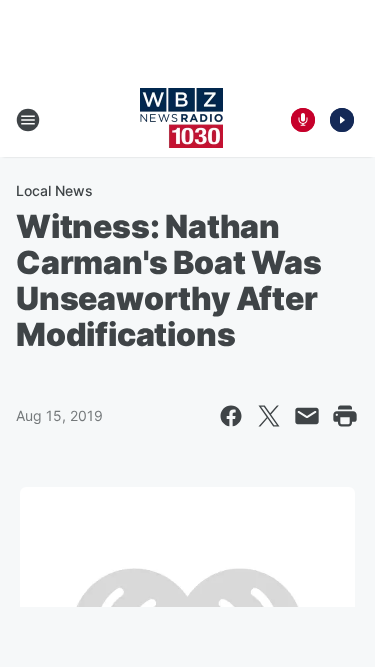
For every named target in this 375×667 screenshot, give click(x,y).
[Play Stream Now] (342, 120)
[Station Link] (181, 120)
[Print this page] (345, 416)
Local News (54, 190)
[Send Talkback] (303, 120)
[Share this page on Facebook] (231, 416)
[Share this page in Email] (307, 416)
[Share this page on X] (269, 416)
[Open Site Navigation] (28, 120)
